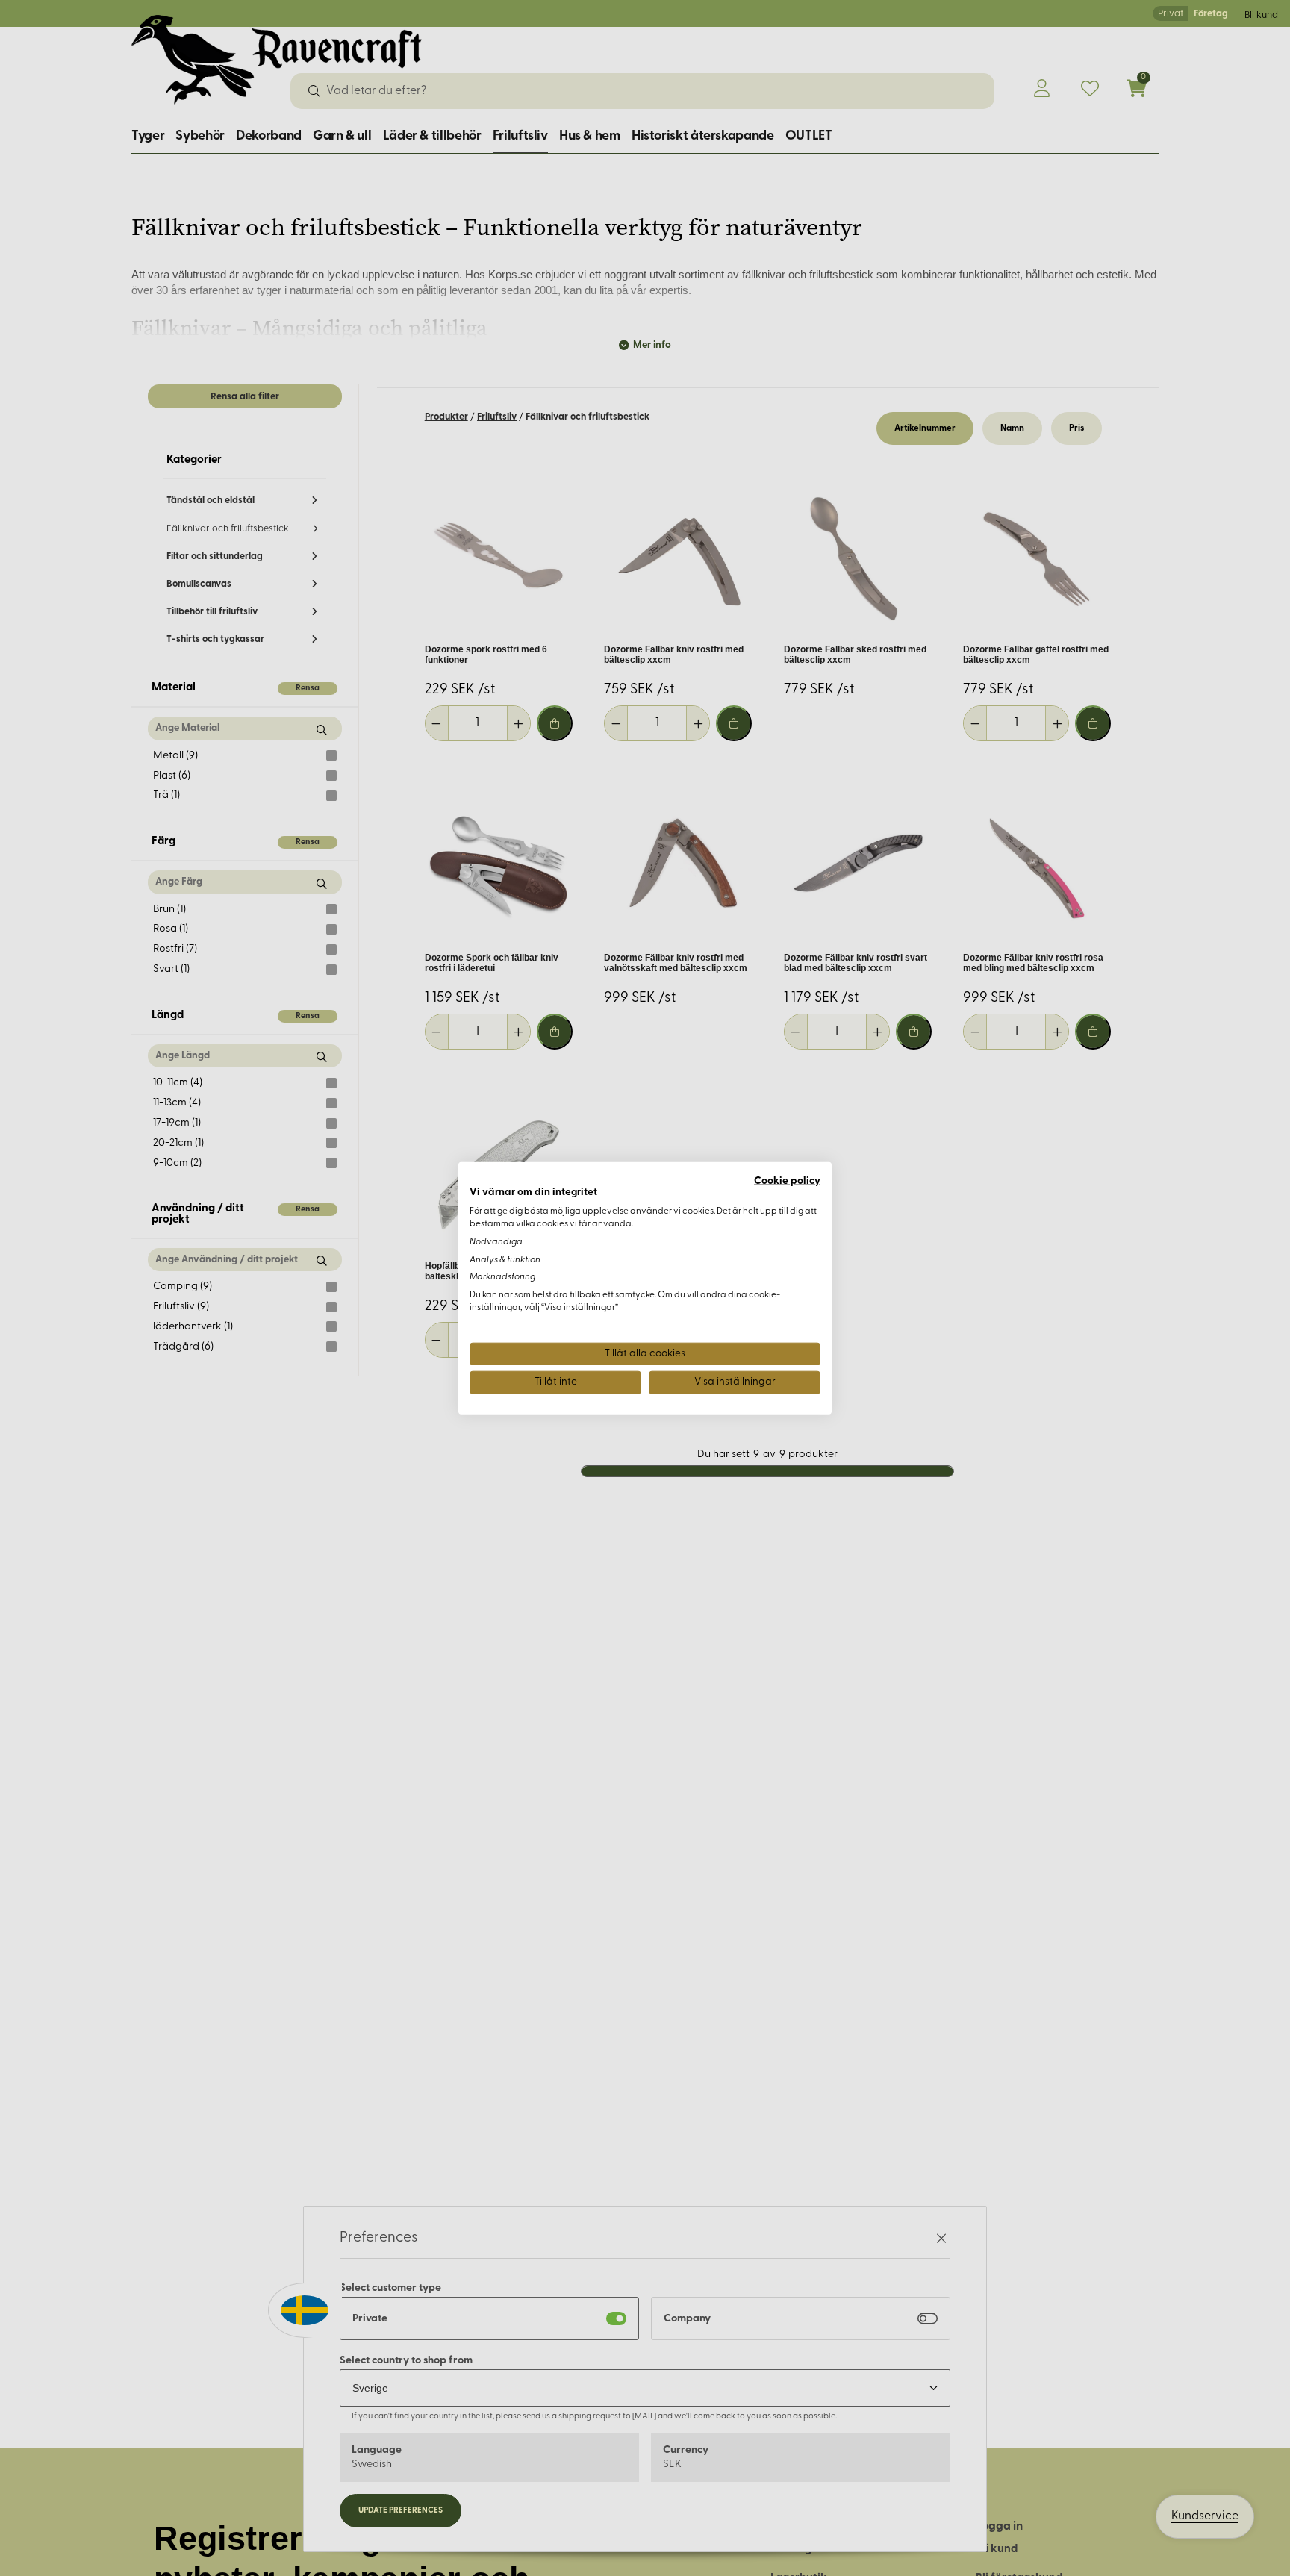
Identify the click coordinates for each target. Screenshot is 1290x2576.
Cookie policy (787, 1181)
